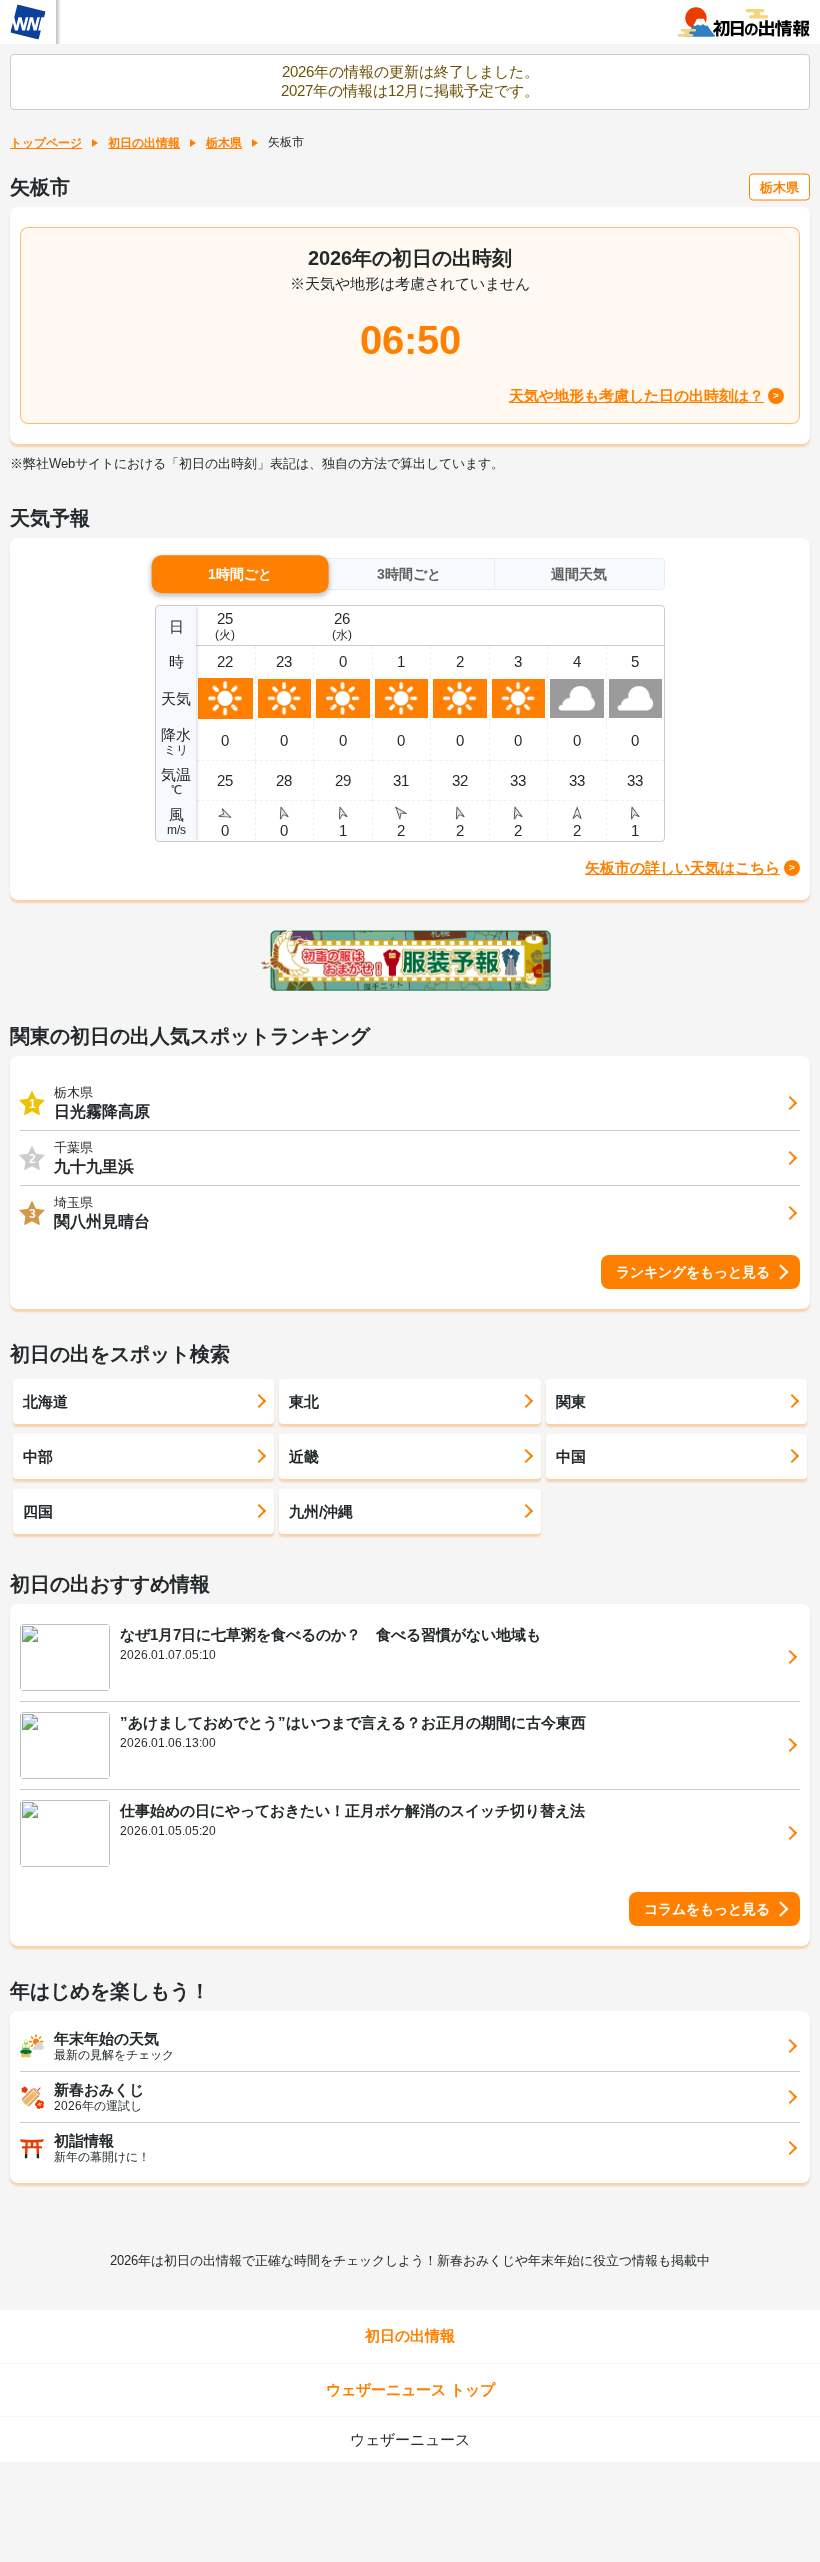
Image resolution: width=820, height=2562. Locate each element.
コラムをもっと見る (707, 1909)
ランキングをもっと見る (693, 1272)
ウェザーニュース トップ (410, 2389)
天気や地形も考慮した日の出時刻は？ (636, 395)
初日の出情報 (144, 143)
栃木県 (224, 143)
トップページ (46, 143)
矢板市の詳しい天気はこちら (682, 867)
